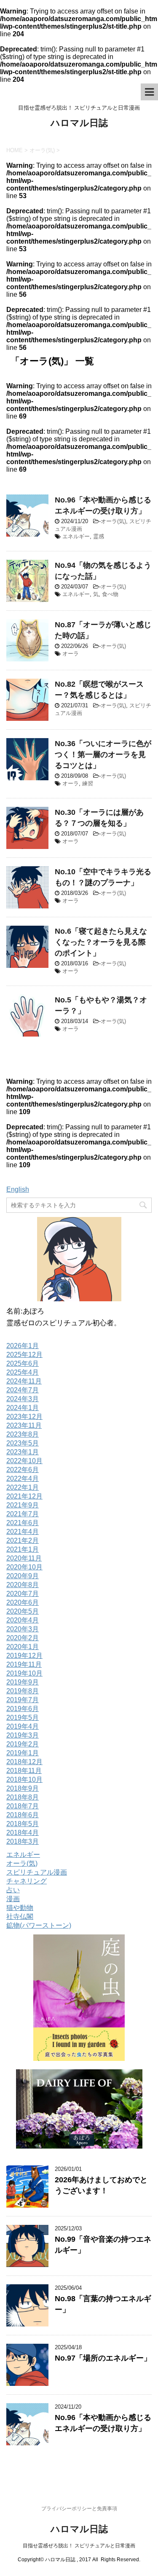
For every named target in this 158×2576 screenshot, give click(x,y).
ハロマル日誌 (79, 123)
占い (13, 1890)
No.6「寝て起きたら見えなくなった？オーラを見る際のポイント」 (101, 942)
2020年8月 (23, 1585)
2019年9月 (23, 1682)
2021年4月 (23, 1532)
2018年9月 (23, 1788)
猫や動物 (20, 1908)
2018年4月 (23, 1833)
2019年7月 (23, 1700)
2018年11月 (24, 1771)
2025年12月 (24, 1355)
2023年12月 (24, 1417)
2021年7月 (23, 1514)
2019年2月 (23, 1744)
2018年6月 (23, 1815)
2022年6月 (23, 1470)
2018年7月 (23, 1806)
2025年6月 (23, 1363)
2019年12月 (24, 1656)
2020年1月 (23, 1647)
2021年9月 (23, 1505)
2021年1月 (23, 1549)
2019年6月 (23, 1709)
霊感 (99, 536)
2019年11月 (24, 1664)
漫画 (13, 1899)
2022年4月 (23, 1479)
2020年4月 (23, 1620)
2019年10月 (24, 1673)
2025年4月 (23, 1372)
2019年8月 (23, 1691)
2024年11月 (24, 1381)
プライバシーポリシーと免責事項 (79, 2509)
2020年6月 (23, 1602)
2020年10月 (24, 1567)
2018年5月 (23, 1824)
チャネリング (27, 1881)
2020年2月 (23, 1638)
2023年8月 (23, 1434)
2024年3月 (23, 1399)
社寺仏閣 (20, 1917)
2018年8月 (23, 1797)
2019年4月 (23, 1726)
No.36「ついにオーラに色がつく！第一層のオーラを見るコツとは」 (103, 755)
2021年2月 (23, 1540)
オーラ (71, 654)
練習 (88, 783)
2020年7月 (23, 1594)
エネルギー (76, 536)
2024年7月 (23, 1390)
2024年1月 (23, 1408)
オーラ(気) (113, 521)
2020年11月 (24, 1558)
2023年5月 (23, 1443)
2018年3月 (23, 1841)
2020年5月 (23, 1611)
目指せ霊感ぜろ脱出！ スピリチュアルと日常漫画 (79, 2546)
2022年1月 (23, 1487)
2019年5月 (23, 1718)
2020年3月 (23, 1629)
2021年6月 (23, 1523)
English (18, 1189)
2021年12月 (24, 1496)
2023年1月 (23, 1452)
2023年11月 (24, 1425)
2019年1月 (23, 1753)
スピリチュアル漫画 (37, 1872)
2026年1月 (23, 1346)
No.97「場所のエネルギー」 (103, 2358)
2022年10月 (24, 1461)
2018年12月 (24, 1762)
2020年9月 (23, 1576)
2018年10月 (24, 1780)
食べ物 (110, 594)
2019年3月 (23, 1735)
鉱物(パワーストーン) (39, 1925)
